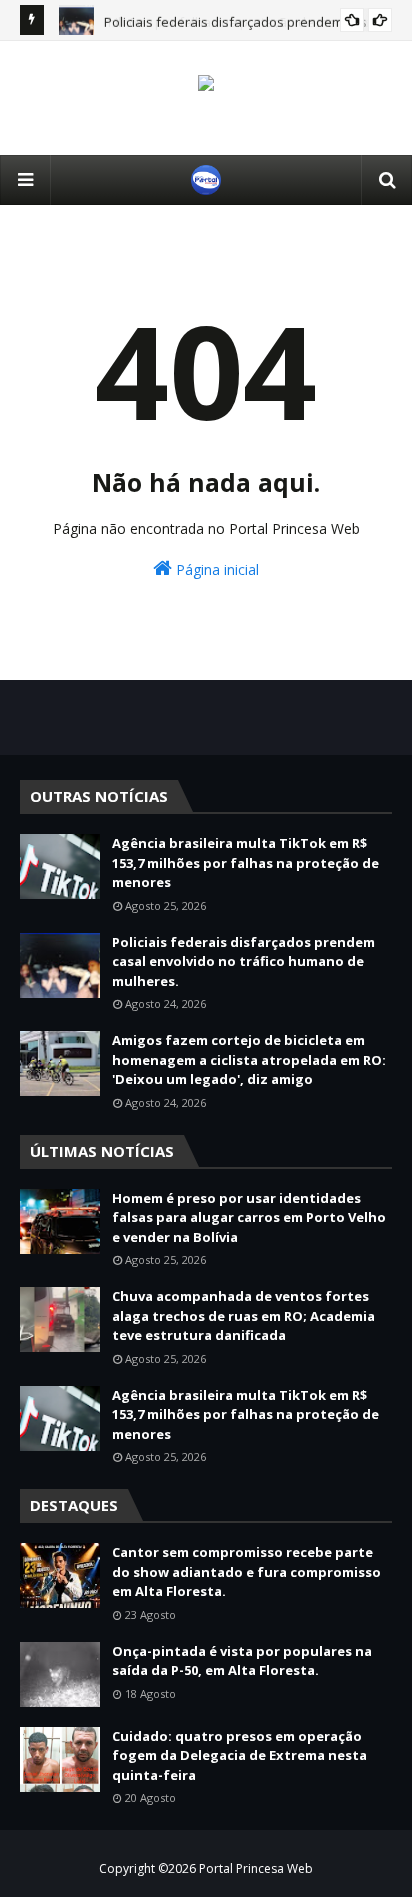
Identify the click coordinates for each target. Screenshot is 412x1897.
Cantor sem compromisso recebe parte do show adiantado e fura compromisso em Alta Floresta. (246, 1571)
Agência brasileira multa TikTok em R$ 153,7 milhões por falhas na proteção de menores (245, 862)
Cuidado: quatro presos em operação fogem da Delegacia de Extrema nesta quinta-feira (239, 1755)
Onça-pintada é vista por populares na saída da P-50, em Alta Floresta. (242, 1661)
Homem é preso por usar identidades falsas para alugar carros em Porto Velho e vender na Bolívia (249, 1217)
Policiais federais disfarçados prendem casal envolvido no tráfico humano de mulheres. (243, 961)
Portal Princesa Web (256, 1868)
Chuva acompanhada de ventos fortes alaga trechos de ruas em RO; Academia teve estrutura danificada (243, 1315)
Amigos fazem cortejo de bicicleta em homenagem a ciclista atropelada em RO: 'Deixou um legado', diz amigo (249, 1059)
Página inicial (215, 569)
